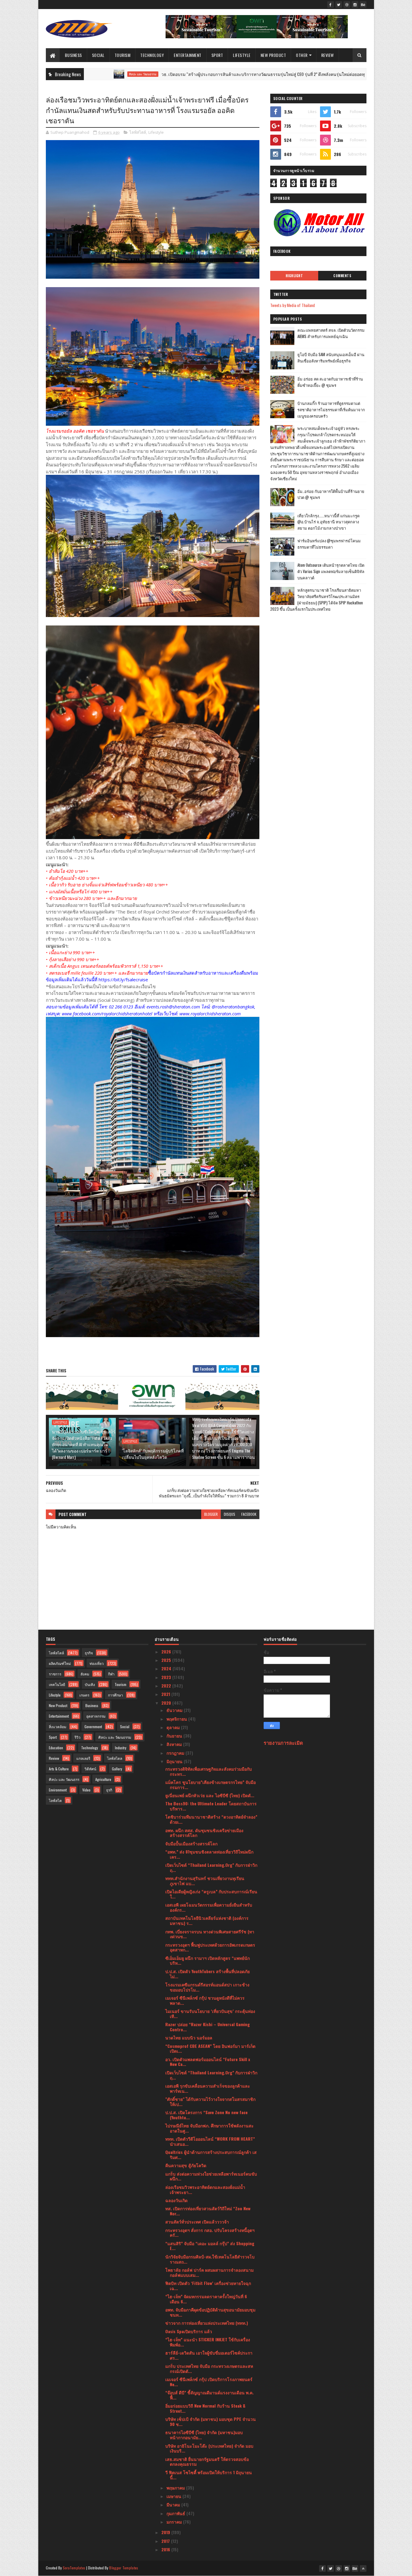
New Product (273, 55)
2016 (166, 2549)
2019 (166, 2532)
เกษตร (84, 1695)
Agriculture (103, 1779)
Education (56, 1748)
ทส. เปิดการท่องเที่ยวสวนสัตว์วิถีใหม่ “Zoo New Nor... (208, 2211)
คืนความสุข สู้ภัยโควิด (186, 2165)
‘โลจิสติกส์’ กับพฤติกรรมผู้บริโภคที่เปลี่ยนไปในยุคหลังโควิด (153, 1454)
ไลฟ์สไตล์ (138, 132)
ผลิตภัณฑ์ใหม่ (60, 1663)
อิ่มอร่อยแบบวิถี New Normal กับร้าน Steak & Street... (205, 2408)
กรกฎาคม (176, 1753)
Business (73, 55)
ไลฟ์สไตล (115, 1758)
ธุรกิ (109, 1790)
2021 (166, 1694)
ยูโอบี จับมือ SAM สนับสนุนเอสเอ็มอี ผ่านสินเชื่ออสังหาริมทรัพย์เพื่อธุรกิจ (331, 357)
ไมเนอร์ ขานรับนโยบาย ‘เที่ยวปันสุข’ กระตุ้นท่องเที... (210, 2013)
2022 (167, 1686)
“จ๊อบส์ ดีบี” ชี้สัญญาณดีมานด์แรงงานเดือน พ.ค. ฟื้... (209, 2395)
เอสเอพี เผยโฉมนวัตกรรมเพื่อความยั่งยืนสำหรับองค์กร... (209, 1907)
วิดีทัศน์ (90, 1769)
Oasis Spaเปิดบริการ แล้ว (189, 2331)
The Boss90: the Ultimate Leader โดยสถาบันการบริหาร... (211, 1806)
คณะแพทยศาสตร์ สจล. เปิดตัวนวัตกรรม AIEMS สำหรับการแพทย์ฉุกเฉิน (331, 333)
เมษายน (174, 2496)
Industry (121, 1748)
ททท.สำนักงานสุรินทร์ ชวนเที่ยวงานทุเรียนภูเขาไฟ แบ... (205, 1881)
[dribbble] (347, 5)
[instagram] (355, 5)
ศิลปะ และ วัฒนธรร (64, 1779)
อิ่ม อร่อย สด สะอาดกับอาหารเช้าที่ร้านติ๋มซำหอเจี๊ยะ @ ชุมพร (330, 382)
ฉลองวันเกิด (176, 2200)
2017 (166, 2541)
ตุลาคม (174, 1727)
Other (302, 55)
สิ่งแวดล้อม (58, 1727)
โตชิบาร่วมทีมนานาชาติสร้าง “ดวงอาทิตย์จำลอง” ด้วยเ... (211, 1819)
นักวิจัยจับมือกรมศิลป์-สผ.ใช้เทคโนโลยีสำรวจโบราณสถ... (210, 2259)
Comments (342, 276)
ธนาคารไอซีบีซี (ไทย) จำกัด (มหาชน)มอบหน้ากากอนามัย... (204, 2435)
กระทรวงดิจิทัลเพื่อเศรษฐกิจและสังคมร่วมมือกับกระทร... (209, 1771)
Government (93, 1727)
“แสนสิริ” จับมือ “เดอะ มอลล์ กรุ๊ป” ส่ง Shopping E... (210, 2246)
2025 (167, 1660)
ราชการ (55, 1674)
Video (86, 1790)
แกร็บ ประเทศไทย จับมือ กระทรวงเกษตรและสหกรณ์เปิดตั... (209, 2368)
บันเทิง (90, 1684)
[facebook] (331, 5)
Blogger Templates (124, 2568)
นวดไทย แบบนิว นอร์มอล (189, 2037)
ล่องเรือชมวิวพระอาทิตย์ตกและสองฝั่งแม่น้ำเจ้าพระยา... (205, 2189)
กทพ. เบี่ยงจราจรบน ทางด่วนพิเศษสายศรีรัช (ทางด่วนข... (210, 1934)
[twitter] (339, 5)
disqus (230, 1514)
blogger (211, 1514)
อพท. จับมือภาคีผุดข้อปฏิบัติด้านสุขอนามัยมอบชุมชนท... (210, 2312)
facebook (249, 1514)
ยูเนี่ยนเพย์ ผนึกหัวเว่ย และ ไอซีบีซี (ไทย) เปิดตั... (210, 1795)
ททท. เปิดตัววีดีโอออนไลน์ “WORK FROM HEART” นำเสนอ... (210, 2141)
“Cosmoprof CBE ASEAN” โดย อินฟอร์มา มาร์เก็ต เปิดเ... (210, 2048)
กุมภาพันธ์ (176, 2513)
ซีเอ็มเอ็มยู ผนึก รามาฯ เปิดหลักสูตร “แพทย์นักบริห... (208, 1960)
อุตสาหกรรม (96, 1716)
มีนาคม (174, 2504)
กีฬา (111, 1674)
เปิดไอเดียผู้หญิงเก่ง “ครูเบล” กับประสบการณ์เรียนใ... (211, 1894)
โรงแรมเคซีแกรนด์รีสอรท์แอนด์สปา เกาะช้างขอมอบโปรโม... (207, 1987)
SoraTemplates (74, 2568)
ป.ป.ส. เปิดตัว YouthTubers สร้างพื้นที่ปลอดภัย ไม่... (208, 1974)
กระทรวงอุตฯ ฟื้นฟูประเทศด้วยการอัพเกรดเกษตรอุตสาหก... (210, 1947)
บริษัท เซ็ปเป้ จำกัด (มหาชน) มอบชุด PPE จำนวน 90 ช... (211, 2421)
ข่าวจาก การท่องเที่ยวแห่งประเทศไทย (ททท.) (207, 2323)
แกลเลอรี (83, 1758)
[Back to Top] (363, 2568)
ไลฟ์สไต (55, 1800)
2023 (167, 1677)
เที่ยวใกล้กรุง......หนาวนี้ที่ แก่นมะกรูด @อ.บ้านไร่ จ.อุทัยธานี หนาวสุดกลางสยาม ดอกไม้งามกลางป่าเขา (328, 522)
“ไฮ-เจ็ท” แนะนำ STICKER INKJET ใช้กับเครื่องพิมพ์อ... (208, 2342)
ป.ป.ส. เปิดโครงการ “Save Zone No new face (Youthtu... (206, 2115)
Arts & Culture (59, 1769)
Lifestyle (242, 55)
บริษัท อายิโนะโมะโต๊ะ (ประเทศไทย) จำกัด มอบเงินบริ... (209, 2448)
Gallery (117, 1769)
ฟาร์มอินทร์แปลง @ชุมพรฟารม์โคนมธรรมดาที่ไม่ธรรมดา (329, 544)
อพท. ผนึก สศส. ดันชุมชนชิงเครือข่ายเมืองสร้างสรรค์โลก (204, 1833)
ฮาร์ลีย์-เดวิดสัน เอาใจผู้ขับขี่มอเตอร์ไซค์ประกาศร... (209, 2355)
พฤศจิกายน (177, 1719)
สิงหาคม (175, 1744)
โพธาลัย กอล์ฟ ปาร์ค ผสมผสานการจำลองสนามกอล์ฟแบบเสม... (209, 2272)
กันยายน (175, 1736)
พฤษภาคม (176, 2488)
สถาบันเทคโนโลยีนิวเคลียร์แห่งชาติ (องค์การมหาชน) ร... (207, 1920)
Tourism (123, 55)
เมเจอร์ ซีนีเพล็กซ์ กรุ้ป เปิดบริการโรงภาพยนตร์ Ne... (209, 2382)
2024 (167, 1668)
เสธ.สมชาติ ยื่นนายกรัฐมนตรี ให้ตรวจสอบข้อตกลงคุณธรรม (207, 2462)
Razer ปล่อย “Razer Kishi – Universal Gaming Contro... (208, 2027)
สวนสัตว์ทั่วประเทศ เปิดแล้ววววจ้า (197, 2222)
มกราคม (175, 2522)
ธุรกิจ (89, 1653)
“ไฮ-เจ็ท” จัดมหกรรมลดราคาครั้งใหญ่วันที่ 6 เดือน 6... (206, 2299)
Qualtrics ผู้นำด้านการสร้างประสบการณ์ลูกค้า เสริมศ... (211, 2155)
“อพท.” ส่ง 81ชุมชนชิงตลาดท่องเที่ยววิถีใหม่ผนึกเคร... (209, 1854)
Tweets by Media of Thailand (293, 305)
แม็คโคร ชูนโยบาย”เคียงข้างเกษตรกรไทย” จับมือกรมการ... (211, 1785)
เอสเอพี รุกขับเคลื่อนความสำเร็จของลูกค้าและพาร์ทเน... (208, 2088)
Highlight (294, 276)
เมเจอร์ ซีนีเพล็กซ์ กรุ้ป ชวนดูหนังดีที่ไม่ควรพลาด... (205, 2000)
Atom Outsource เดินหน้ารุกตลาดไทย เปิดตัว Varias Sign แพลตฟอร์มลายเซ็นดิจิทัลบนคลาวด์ (331, 571)
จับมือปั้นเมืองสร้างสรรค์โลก (191, 1843)
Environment (58, 1790)
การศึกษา (116, 1695)
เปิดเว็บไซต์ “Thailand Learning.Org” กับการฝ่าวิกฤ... (211, 1867)
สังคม (85, 1674)
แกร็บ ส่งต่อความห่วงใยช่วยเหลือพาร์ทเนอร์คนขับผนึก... (211, 2176)
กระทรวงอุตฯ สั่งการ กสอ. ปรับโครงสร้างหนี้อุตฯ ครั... (210, 2233)
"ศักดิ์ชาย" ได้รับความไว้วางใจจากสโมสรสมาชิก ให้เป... (210, 2101)
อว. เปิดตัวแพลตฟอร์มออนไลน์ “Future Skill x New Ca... (208, 2062)
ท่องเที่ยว (97, 1663)
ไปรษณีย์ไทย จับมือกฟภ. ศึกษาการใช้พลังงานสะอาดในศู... (209, 2128)
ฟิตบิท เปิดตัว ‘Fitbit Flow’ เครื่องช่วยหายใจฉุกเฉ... (208, 2286)
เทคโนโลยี (57, 1684)
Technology (152, 55)
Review (328, 55)
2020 (167, 1703)
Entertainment (188, 55)
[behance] (363, 5)
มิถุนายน (175, 1761)
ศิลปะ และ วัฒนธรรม (115, 1737)
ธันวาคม (175, 1710)
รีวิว (78, 1737)
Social (98, 55)
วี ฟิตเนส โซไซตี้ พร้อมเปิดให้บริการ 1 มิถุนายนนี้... (209, 2475)
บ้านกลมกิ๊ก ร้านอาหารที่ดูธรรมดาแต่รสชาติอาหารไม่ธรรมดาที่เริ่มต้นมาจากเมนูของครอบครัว (331, 409)
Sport (217, 55)
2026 (167, 1652)
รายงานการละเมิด (283, 1742)
